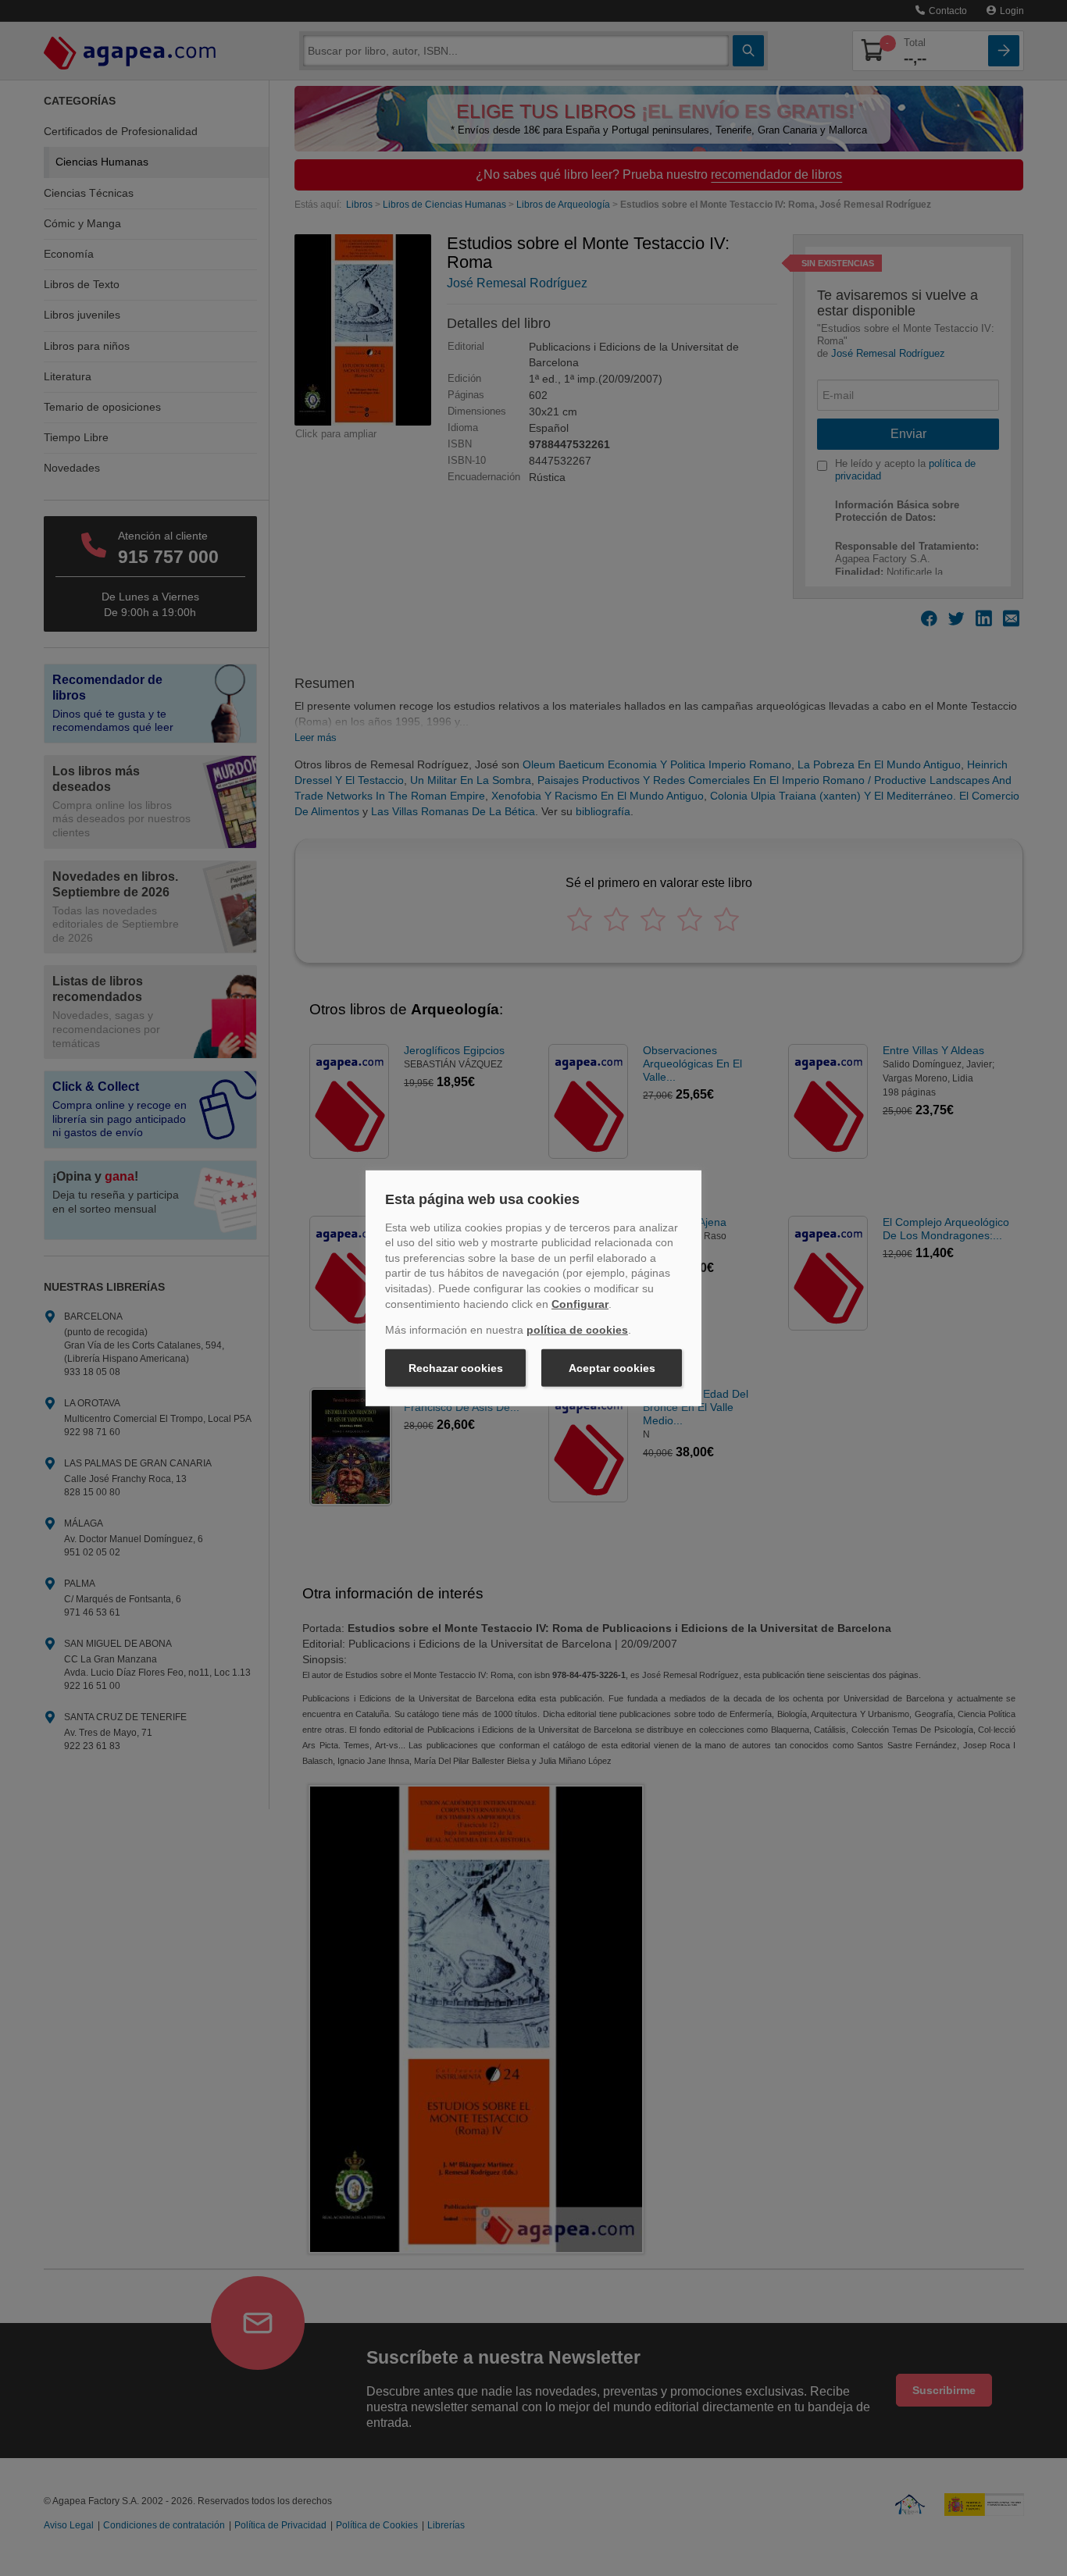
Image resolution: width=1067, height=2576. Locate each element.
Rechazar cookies (456, 1368)
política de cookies (577, 1330)
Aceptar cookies (612, 1368)
